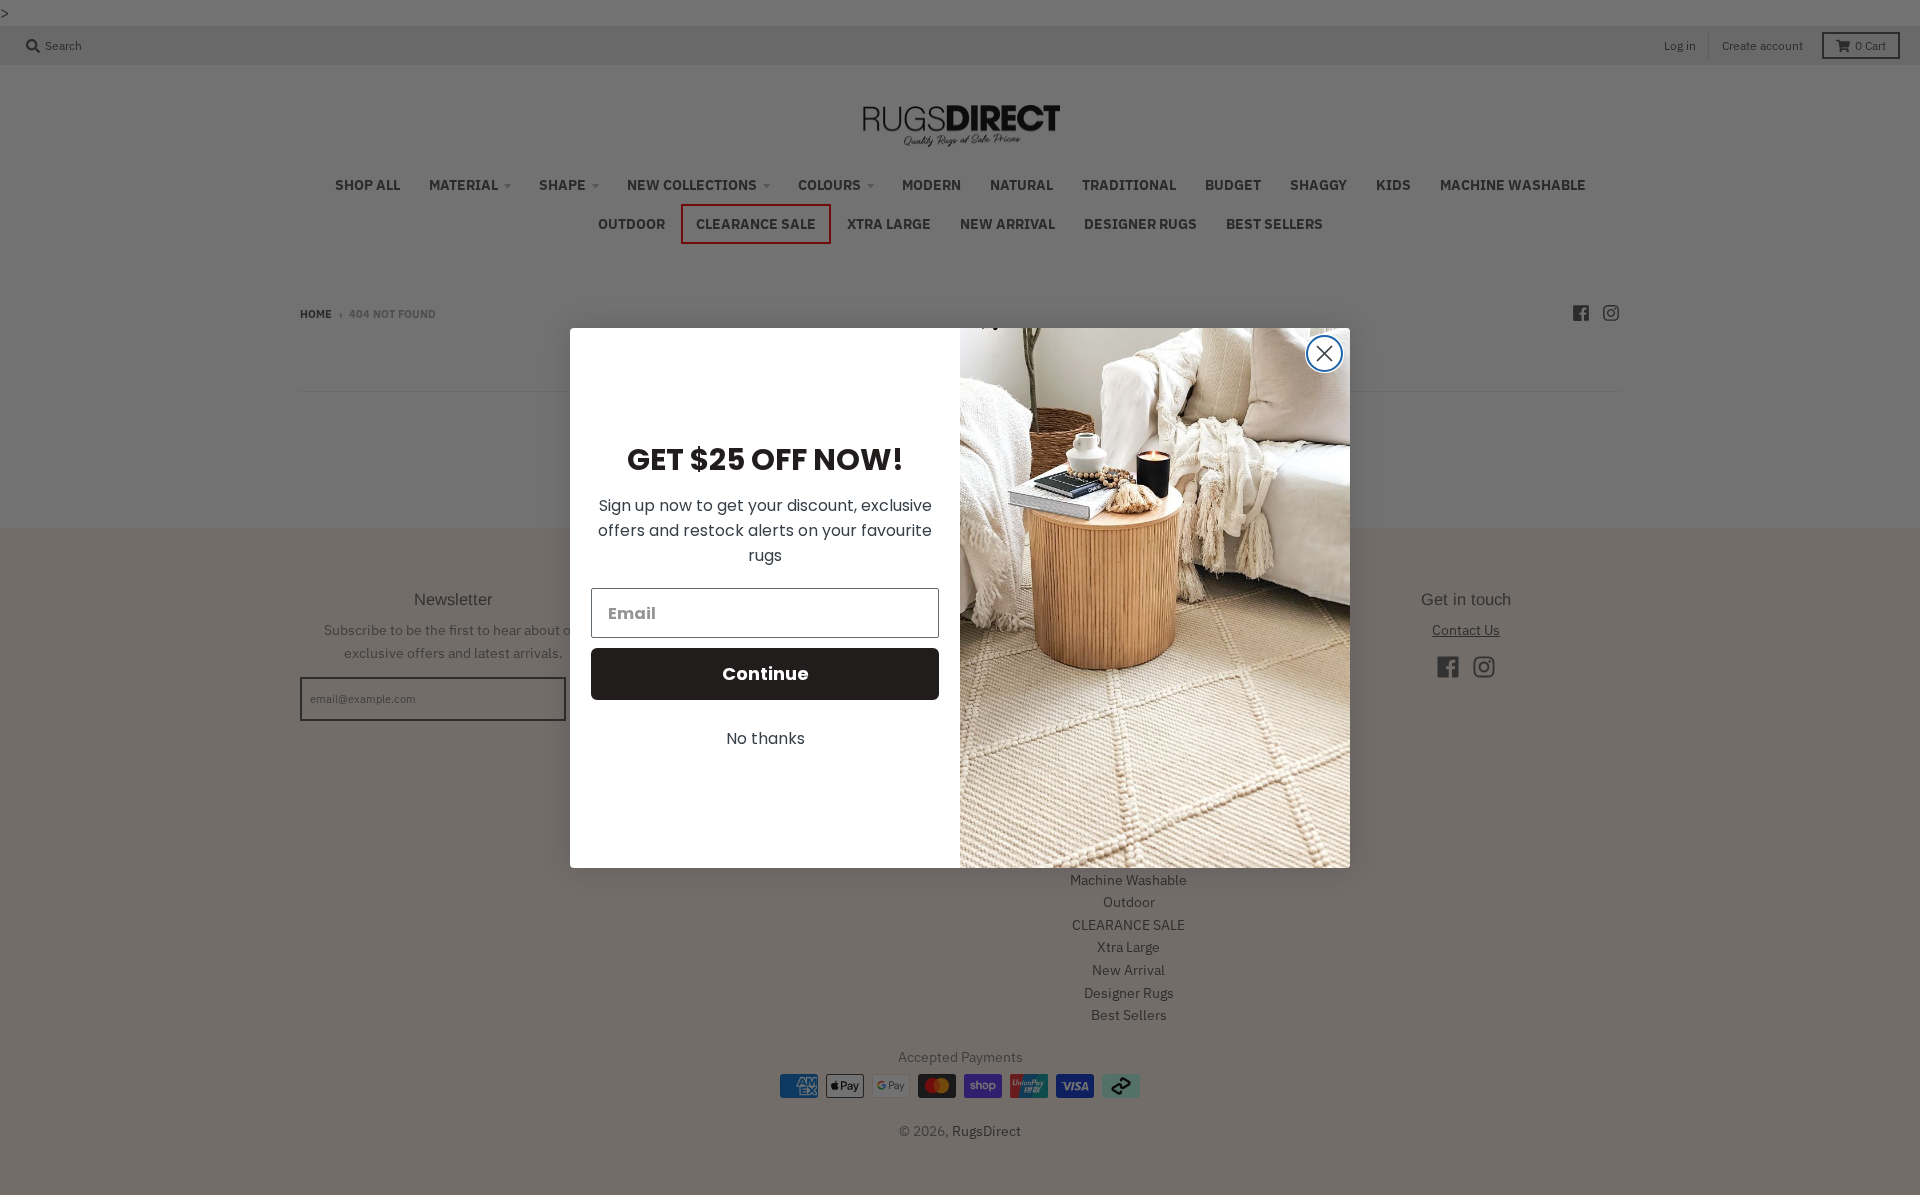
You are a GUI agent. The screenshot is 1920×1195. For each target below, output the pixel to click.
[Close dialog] (1324, 353)
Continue (765, 673)
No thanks (765, 738)
